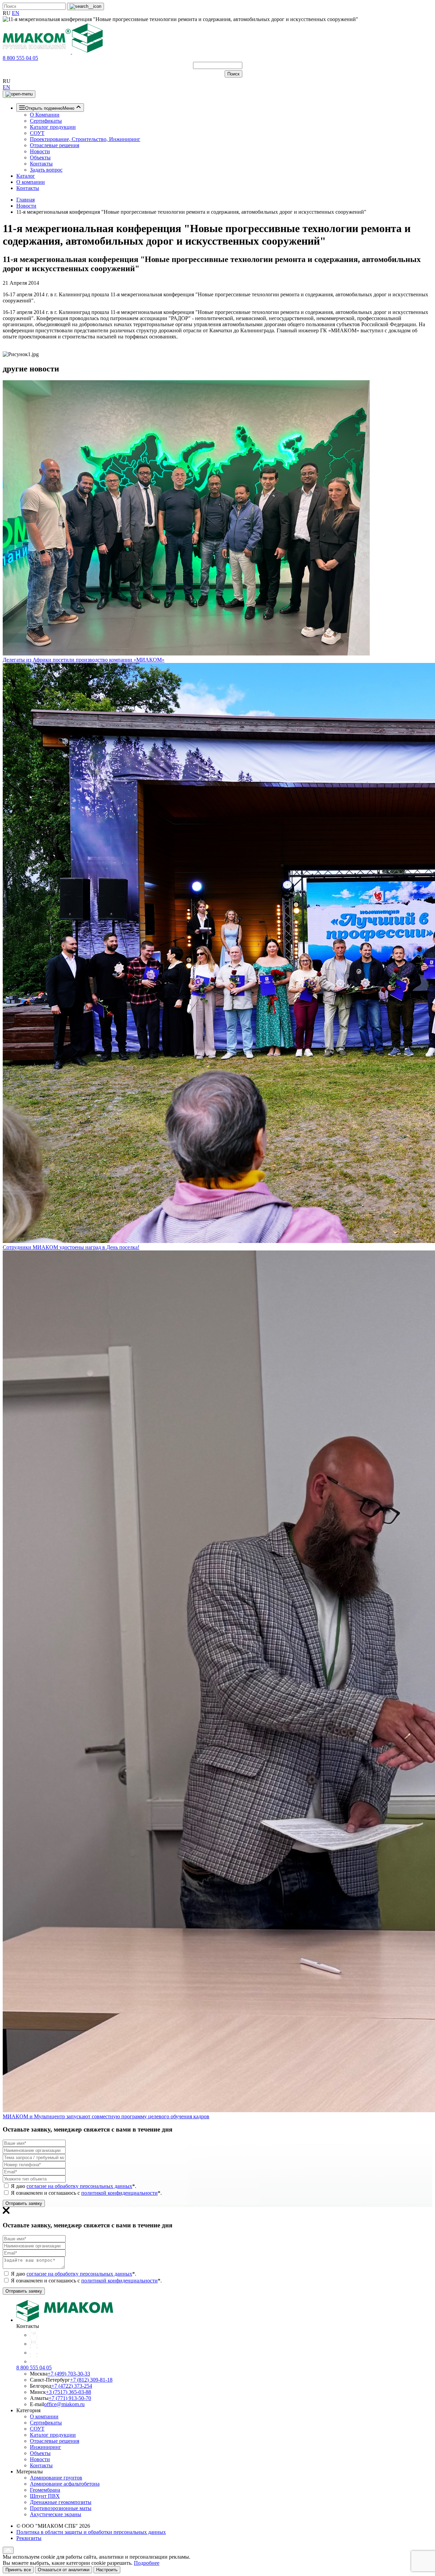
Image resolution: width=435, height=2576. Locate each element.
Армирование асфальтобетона (65, 2484)
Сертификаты (46, 121)
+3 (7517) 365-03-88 (68, 2392)
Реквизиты (29, 2538)
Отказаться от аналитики (64, 2570)
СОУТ (37, 133)
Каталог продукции (53, 127)
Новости (40, 151)
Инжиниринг (46, 2447)
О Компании (45, 115)
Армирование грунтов (56, 2478)
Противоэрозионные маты (61, 2508)
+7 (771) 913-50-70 (70, 2398)
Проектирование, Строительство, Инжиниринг (85, 139)
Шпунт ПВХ (45, 2496)
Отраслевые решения (55, 145)
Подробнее (147, 2563)
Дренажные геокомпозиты (61, 2502)
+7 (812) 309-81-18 (91, 2380)
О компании (31, 182)
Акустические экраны (56, 2514)
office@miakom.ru (64, 2404)
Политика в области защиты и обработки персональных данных (91, 2532)
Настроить (107, 2570)
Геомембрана (45, 2490)
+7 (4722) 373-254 (72, 2386)
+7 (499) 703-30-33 (69, 2374)
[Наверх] (8, 2550)
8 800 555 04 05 (20, 58)
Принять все (18, 2570)
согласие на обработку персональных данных (79, 2186)
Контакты (41, 164)
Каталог (26, 176)
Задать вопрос (46, 170)
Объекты (40, 157)
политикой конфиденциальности (119, 2193)
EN (16, 13)
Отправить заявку (24, 2203)
